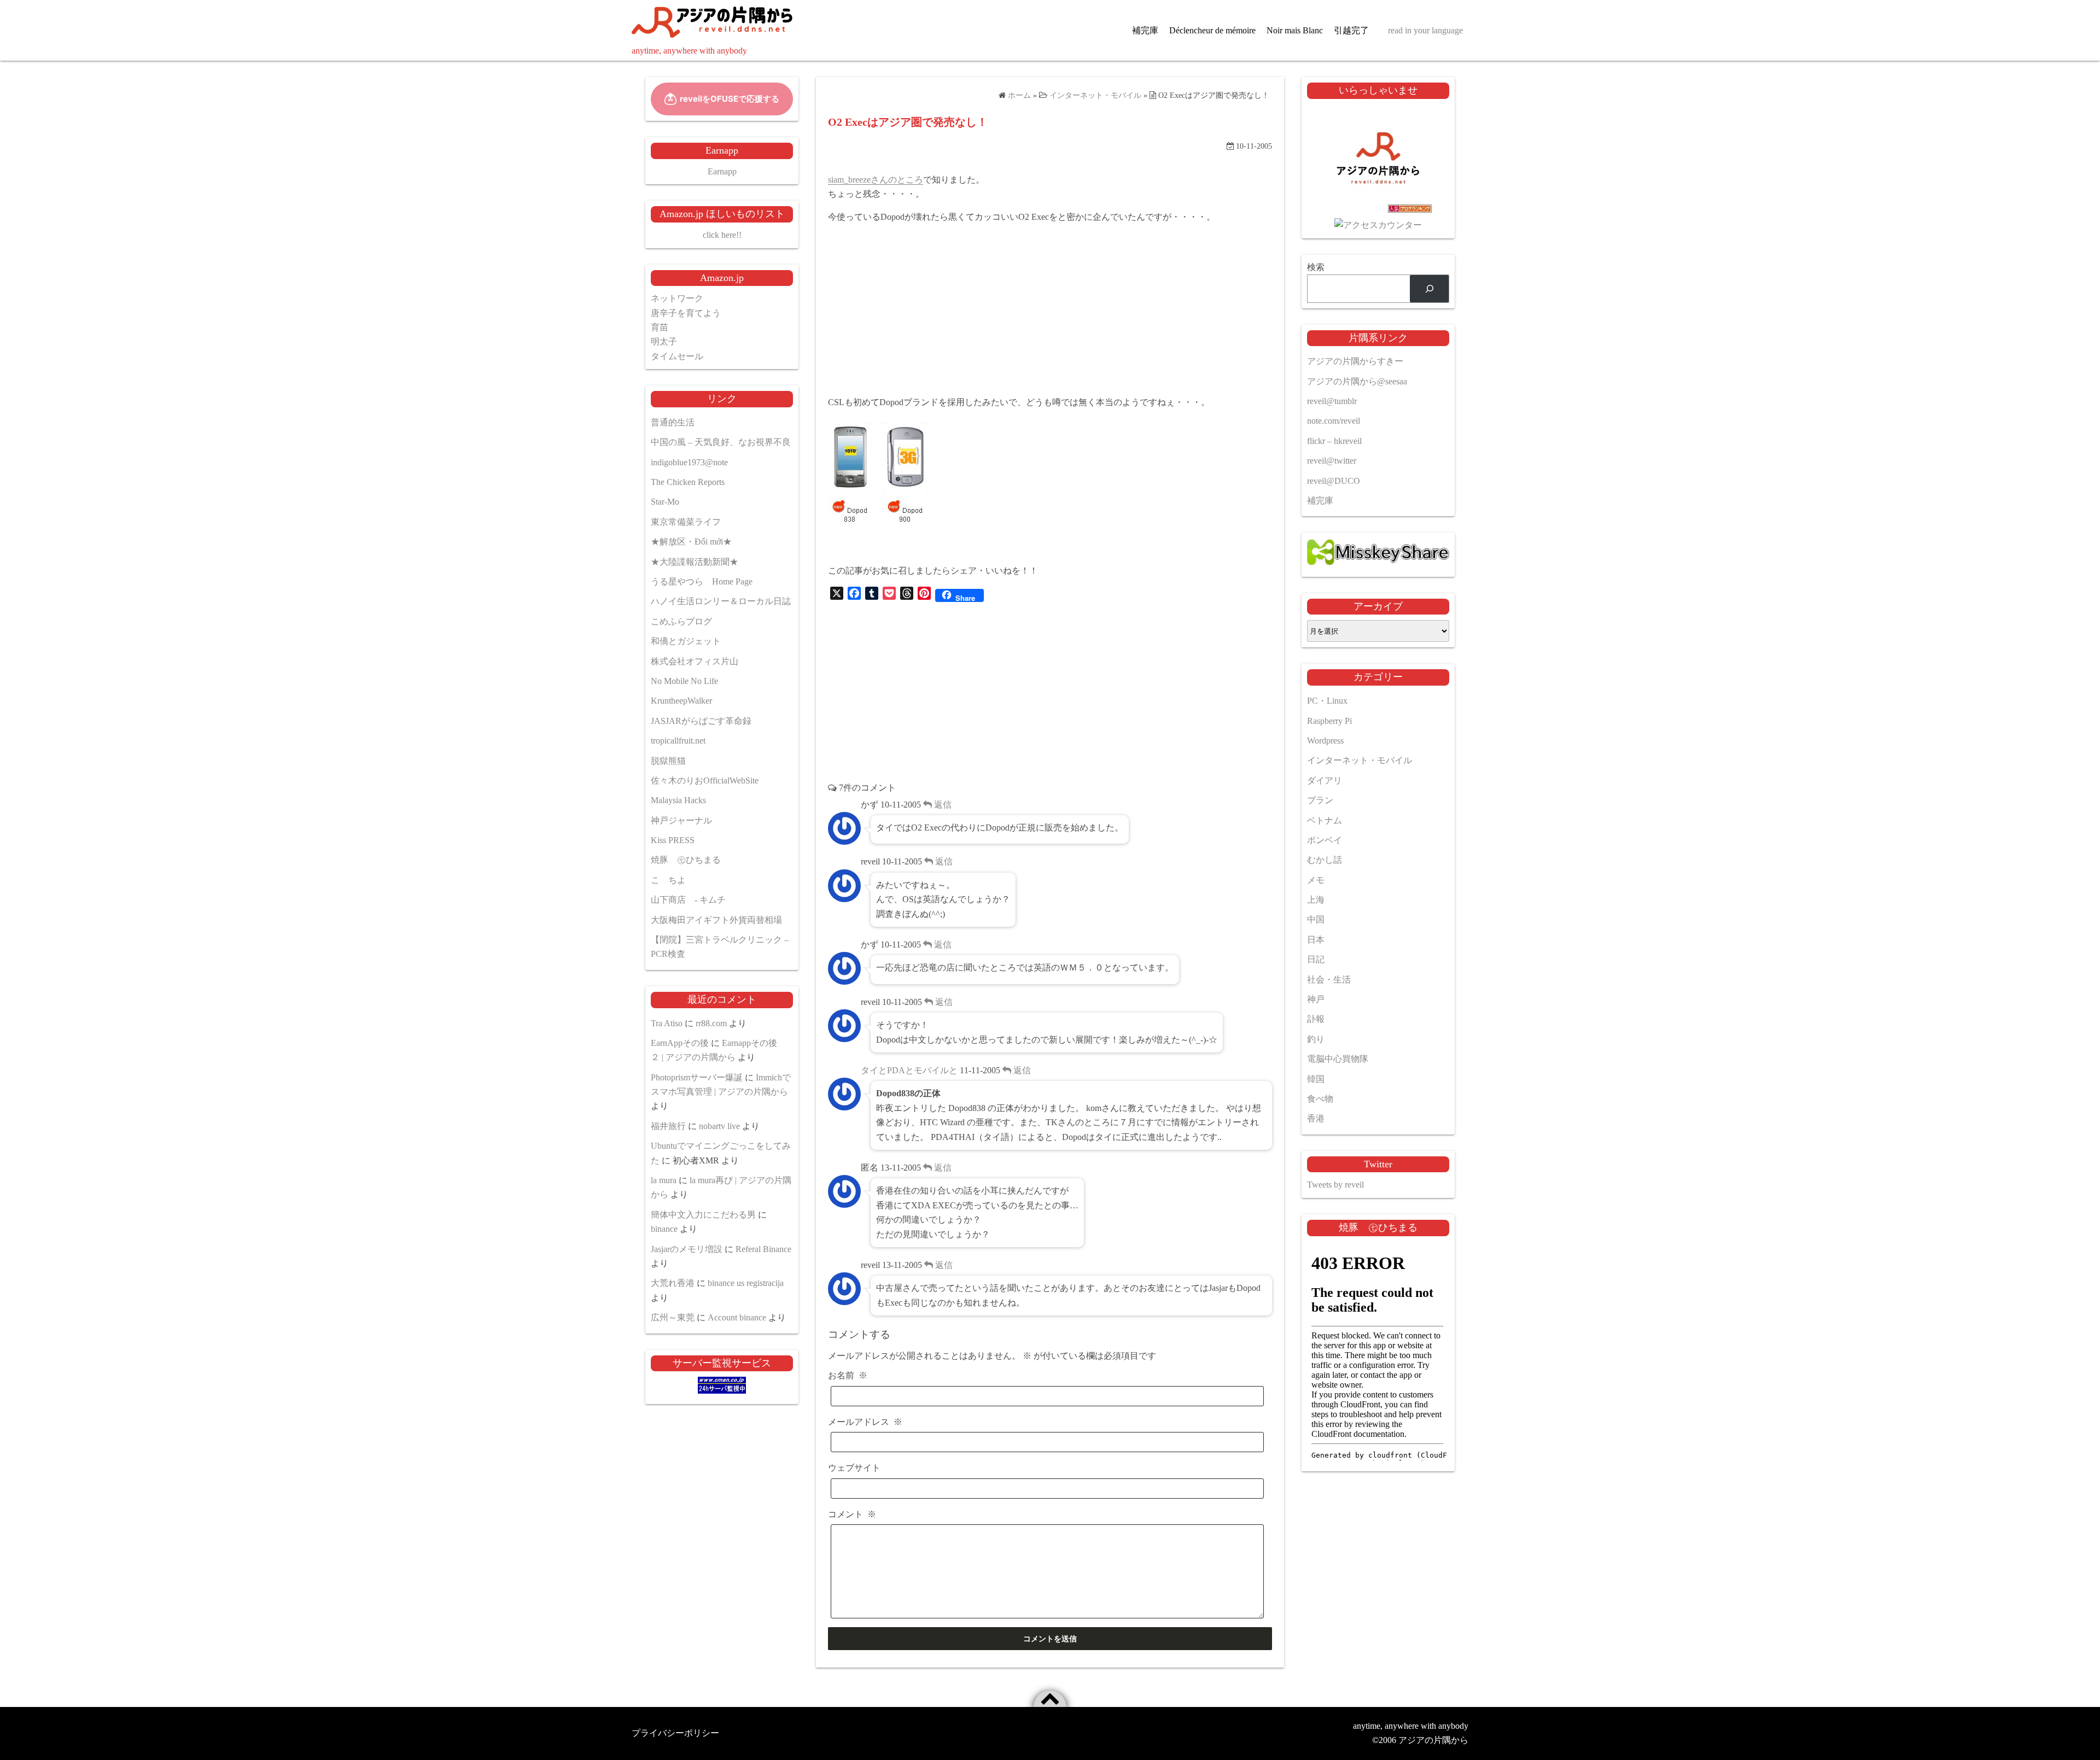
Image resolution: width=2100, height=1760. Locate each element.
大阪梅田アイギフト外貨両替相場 (716, 920)
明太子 (664, 341)
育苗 (660, 327)
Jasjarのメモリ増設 (687, 1249)
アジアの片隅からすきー (1355, 361)
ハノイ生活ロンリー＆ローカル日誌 (721, 601)
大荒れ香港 (673, 1283)
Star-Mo (665, 502)
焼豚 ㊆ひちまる (686, 860)
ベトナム (1325, 820)
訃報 (1316, 1019)
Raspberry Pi (1329, 721)
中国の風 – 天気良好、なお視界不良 (721, 442)
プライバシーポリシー (675, 1733)
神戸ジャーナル (681, 820)
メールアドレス (865, 1422)
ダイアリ (1325, 780)
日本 (1316, 940)
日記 (1316, 959)
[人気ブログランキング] (1378, 211)
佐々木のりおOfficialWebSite (705, 780)
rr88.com (711, 1023)
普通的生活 (673, 422)
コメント (852, 1514)
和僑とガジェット (686, 641)
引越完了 (1351, 30)
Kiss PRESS (673, 840)
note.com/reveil (1334, 421)
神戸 (1316, 999)
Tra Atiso (667, 1023)
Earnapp (722, 171)
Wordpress (1325, 741)
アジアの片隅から (1433, 1740)
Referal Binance (763, 1249)
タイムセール (677, 356)
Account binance (737, 1317)
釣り (1316, 1039)
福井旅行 (668, 1126)
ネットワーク (677, 298)
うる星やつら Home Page (702, 581)
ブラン (1320, 800)
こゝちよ (668, 880)
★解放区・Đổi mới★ (691, 542)
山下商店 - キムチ (688, 900)
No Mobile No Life (684, 681)
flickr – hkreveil (1334, 441)
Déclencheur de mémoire (1212, 30)
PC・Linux (1327, 701)
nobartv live (719, 1126)
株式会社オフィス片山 (695, 661)
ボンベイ (1325, 840)
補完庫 (1145, 30)
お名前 (848, 1375)
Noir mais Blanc (1295, 30)
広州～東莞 (673, 1317)
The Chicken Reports (688, 482)
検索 (1316, 267)
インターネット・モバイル (1360, 760)
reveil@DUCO (1334, 481)
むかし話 (1325, 860)
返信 (942, 805)
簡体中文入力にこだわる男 (703, 1215)
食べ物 (1320, 1099)
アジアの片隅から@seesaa (1357, 381)
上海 (1316, 900)
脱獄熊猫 (668, 761)
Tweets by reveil (1335, 1185)
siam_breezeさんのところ (876, 180)
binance (664, 1229)
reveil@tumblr (1332, 401)
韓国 (1316, 1079)
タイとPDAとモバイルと (909, 1070)
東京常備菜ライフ (686, 522)
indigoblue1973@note (689, 462)
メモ (1316, 880)
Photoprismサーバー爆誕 (697, 1077)
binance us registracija (746, 1283)
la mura (664, 1180)
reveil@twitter (1332, 461)
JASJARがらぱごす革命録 (701, 721)
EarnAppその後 (680, 1043)
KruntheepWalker (681, 701)
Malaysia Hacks (678, 800)
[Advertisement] (1050, 310)
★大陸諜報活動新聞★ (695, 562)
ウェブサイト (854, 1468)
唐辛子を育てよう (686, 313)
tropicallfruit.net (678, 741)
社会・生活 (1329, 980)
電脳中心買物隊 (1338, 1059)
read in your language (1425, 30)
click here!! (722, 235)
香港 (1316, 1118)
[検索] (1429, 288)
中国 (1316, 919)
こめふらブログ (681, 621)
